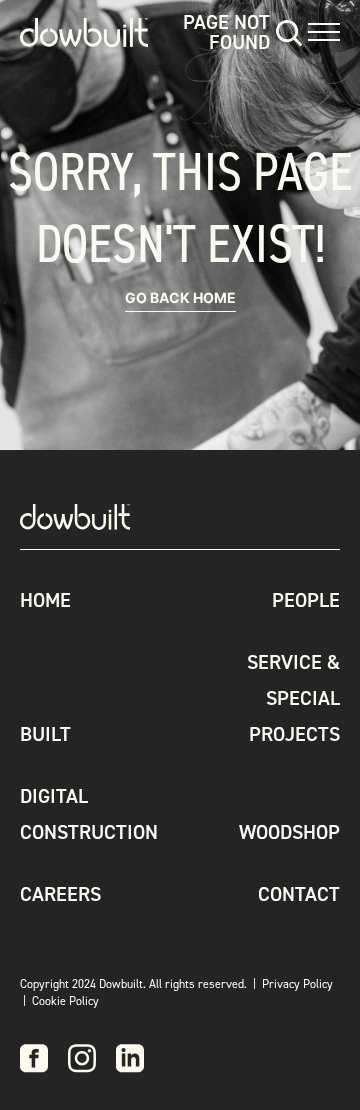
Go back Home (180, 297)
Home (45, 600)
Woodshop (289, 832)
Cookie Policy (65, 1001)
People (306, 600)
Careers (60, 894)
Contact (299, 894)
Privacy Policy (297, 984)
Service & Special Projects (293, 698)
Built (45, 734)
